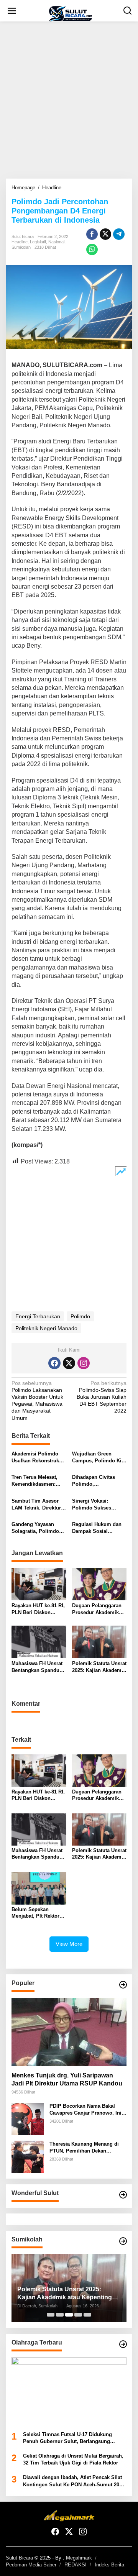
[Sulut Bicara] (71, 13)
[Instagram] (84, 1363)
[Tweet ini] (105, 234)
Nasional (56, 242)
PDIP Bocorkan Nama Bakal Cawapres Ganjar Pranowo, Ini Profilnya (85, 2110)
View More (69, 1944)
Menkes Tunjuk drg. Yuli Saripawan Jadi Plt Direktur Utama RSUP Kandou (67, 2079)
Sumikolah (21, 247)
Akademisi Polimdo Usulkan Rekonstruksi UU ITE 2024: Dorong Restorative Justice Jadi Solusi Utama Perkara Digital (37, 1458)
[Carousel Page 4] (78, 2315)
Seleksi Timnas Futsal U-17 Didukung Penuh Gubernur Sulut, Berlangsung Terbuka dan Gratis (67, 2438)
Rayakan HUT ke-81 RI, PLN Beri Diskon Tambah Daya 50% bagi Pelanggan (38, 1609)
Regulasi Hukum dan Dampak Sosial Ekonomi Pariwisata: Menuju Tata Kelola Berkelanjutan (97, 1528)
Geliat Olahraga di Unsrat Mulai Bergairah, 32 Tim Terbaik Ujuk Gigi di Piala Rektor (73, 2459)
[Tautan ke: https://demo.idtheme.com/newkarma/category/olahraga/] (123, 2344)
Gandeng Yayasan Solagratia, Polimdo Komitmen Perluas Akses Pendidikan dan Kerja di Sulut (38, 1528)
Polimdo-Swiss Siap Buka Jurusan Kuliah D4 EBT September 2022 (102, 1397)
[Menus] (12, 11)
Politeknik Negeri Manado (46, 1328)
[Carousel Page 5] (87, 2315)
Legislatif (38, 242)
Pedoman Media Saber (31, 2565)
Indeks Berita (109, 2565)
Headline (20, 242)
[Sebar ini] (92, 234)
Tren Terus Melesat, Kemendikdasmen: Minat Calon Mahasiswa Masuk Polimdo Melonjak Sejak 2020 (34, 1481)
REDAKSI (76, 2565)
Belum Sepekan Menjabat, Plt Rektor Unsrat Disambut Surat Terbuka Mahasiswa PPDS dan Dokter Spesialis (38, 1913)
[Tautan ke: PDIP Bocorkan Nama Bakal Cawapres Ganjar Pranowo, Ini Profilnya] (28, 2118)
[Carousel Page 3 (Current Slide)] (69, 2315)
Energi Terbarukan (38, 1316)
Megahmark (79, 2558)
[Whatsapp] (92, 249)
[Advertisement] (69, 100)
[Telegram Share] (119, 234)
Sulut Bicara (19, 2558)
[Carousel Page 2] (60, 2315)
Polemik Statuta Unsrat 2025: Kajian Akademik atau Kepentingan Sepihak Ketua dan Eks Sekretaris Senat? (99, 1667)
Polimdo (80, 1316)
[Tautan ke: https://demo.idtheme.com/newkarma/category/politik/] (123, 2241)
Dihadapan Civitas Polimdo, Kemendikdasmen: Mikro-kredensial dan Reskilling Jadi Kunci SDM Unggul (97, 1481)
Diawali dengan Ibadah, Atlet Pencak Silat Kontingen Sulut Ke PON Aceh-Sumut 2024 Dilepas (74, 2481)
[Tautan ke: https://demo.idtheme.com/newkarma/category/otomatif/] (123, 1985)
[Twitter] (69, 1363)
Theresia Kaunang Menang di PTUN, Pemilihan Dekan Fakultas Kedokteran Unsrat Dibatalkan (84, 2148)
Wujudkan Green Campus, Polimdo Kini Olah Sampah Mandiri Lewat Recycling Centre (99, 1458)
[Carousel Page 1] (51, 2315)
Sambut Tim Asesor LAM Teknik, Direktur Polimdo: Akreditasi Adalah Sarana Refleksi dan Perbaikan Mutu (39, 1505)
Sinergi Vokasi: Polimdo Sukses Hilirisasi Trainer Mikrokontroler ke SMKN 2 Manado (93, 1505)
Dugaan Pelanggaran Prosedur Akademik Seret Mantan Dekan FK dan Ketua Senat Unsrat (97, 1609)
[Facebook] (54, 1363)
